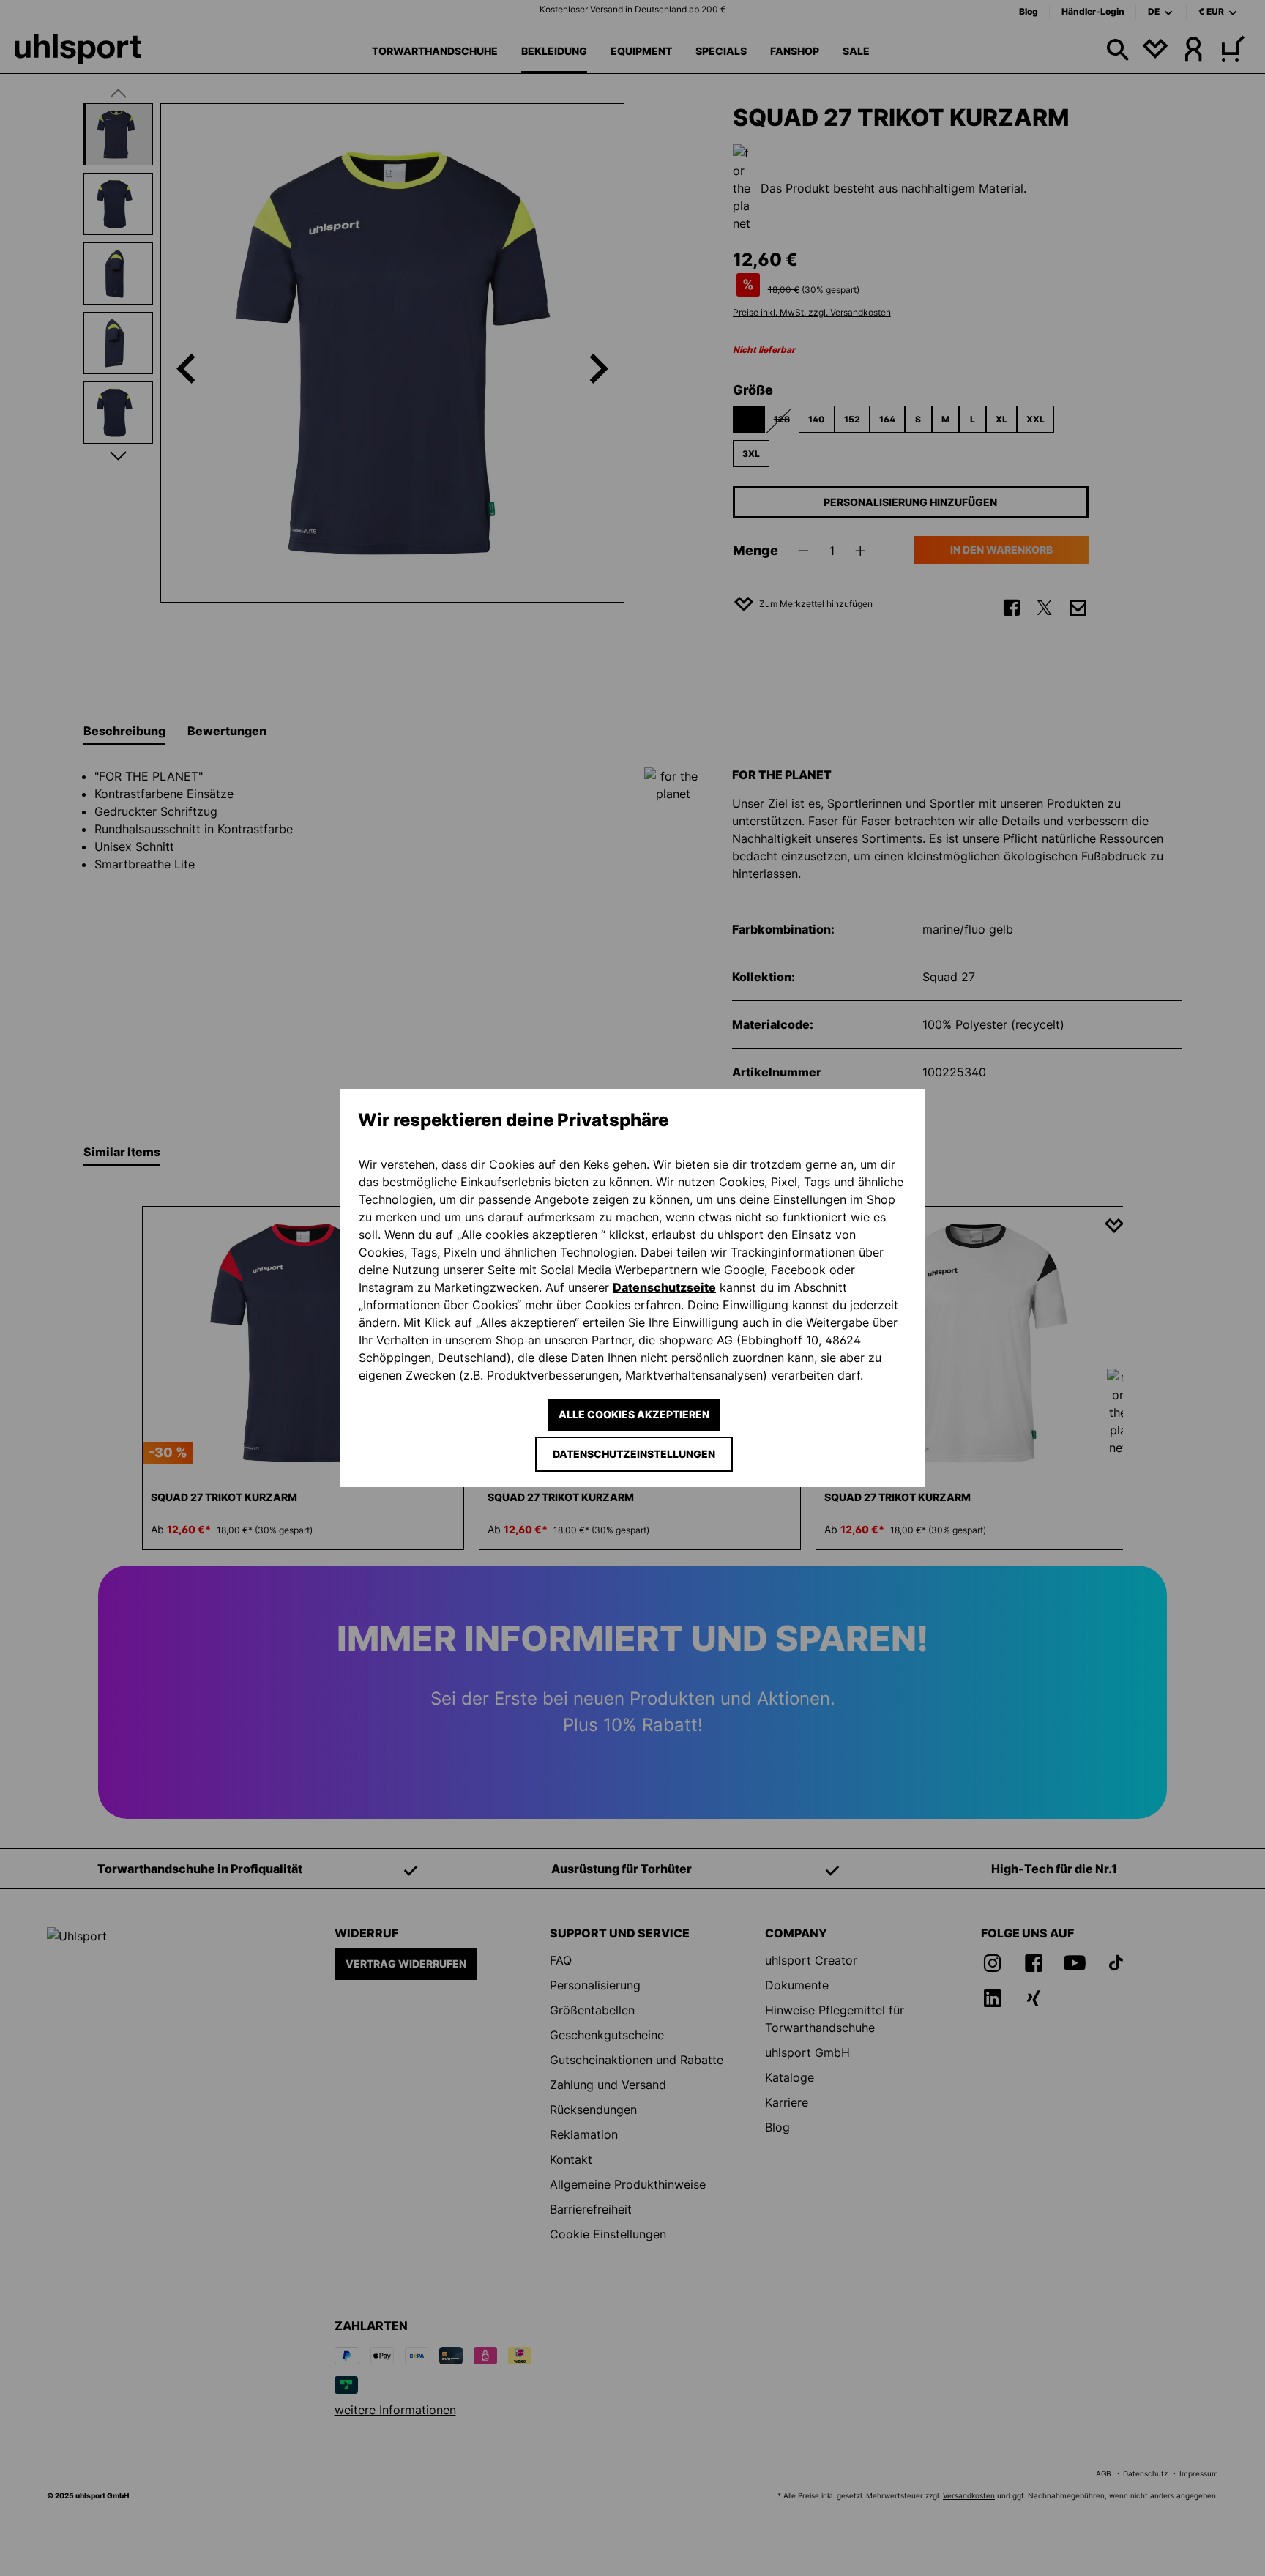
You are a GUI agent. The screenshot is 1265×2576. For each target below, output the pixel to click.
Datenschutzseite (664, 1287)
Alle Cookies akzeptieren (634, 1414)
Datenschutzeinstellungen (634, 1454)
